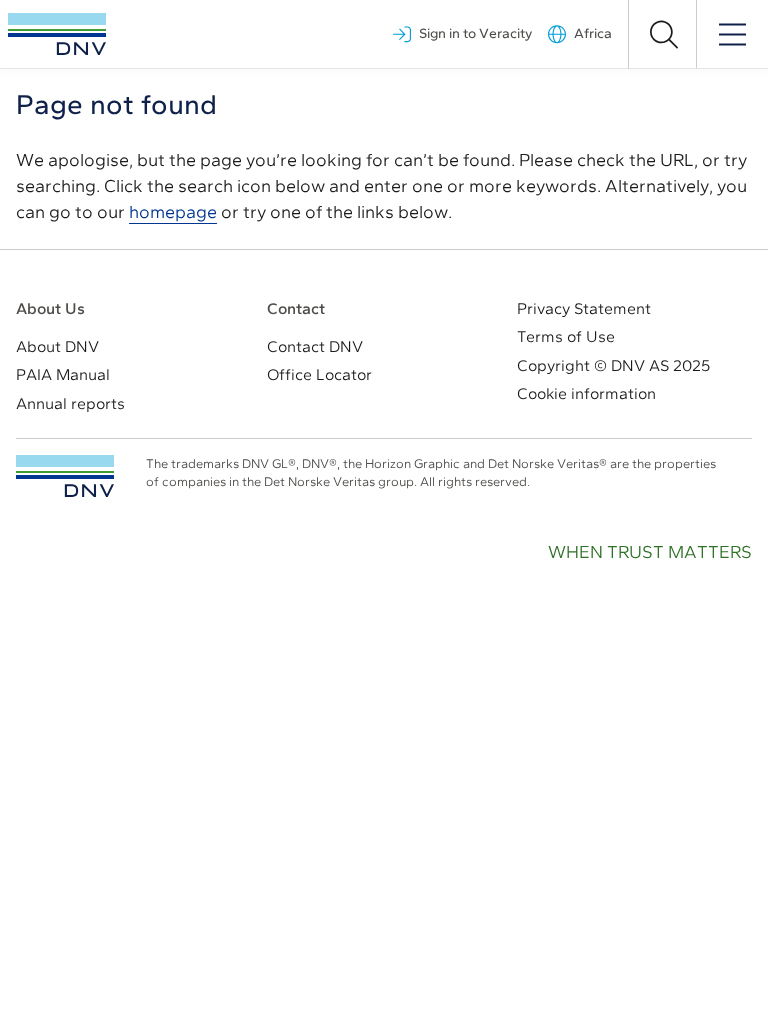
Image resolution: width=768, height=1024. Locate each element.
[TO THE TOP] (65, 476)
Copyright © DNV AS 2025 (613, 365)
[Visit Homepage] (57, 34)
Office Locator (319, 374)
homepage (173, 212)
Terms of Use (566, 336)
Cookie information (586, 393)
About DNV (57, 346)
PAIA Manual (63, 374)
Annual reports (70, 403)
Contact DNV (315, 346)
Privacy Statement (584, 308)
